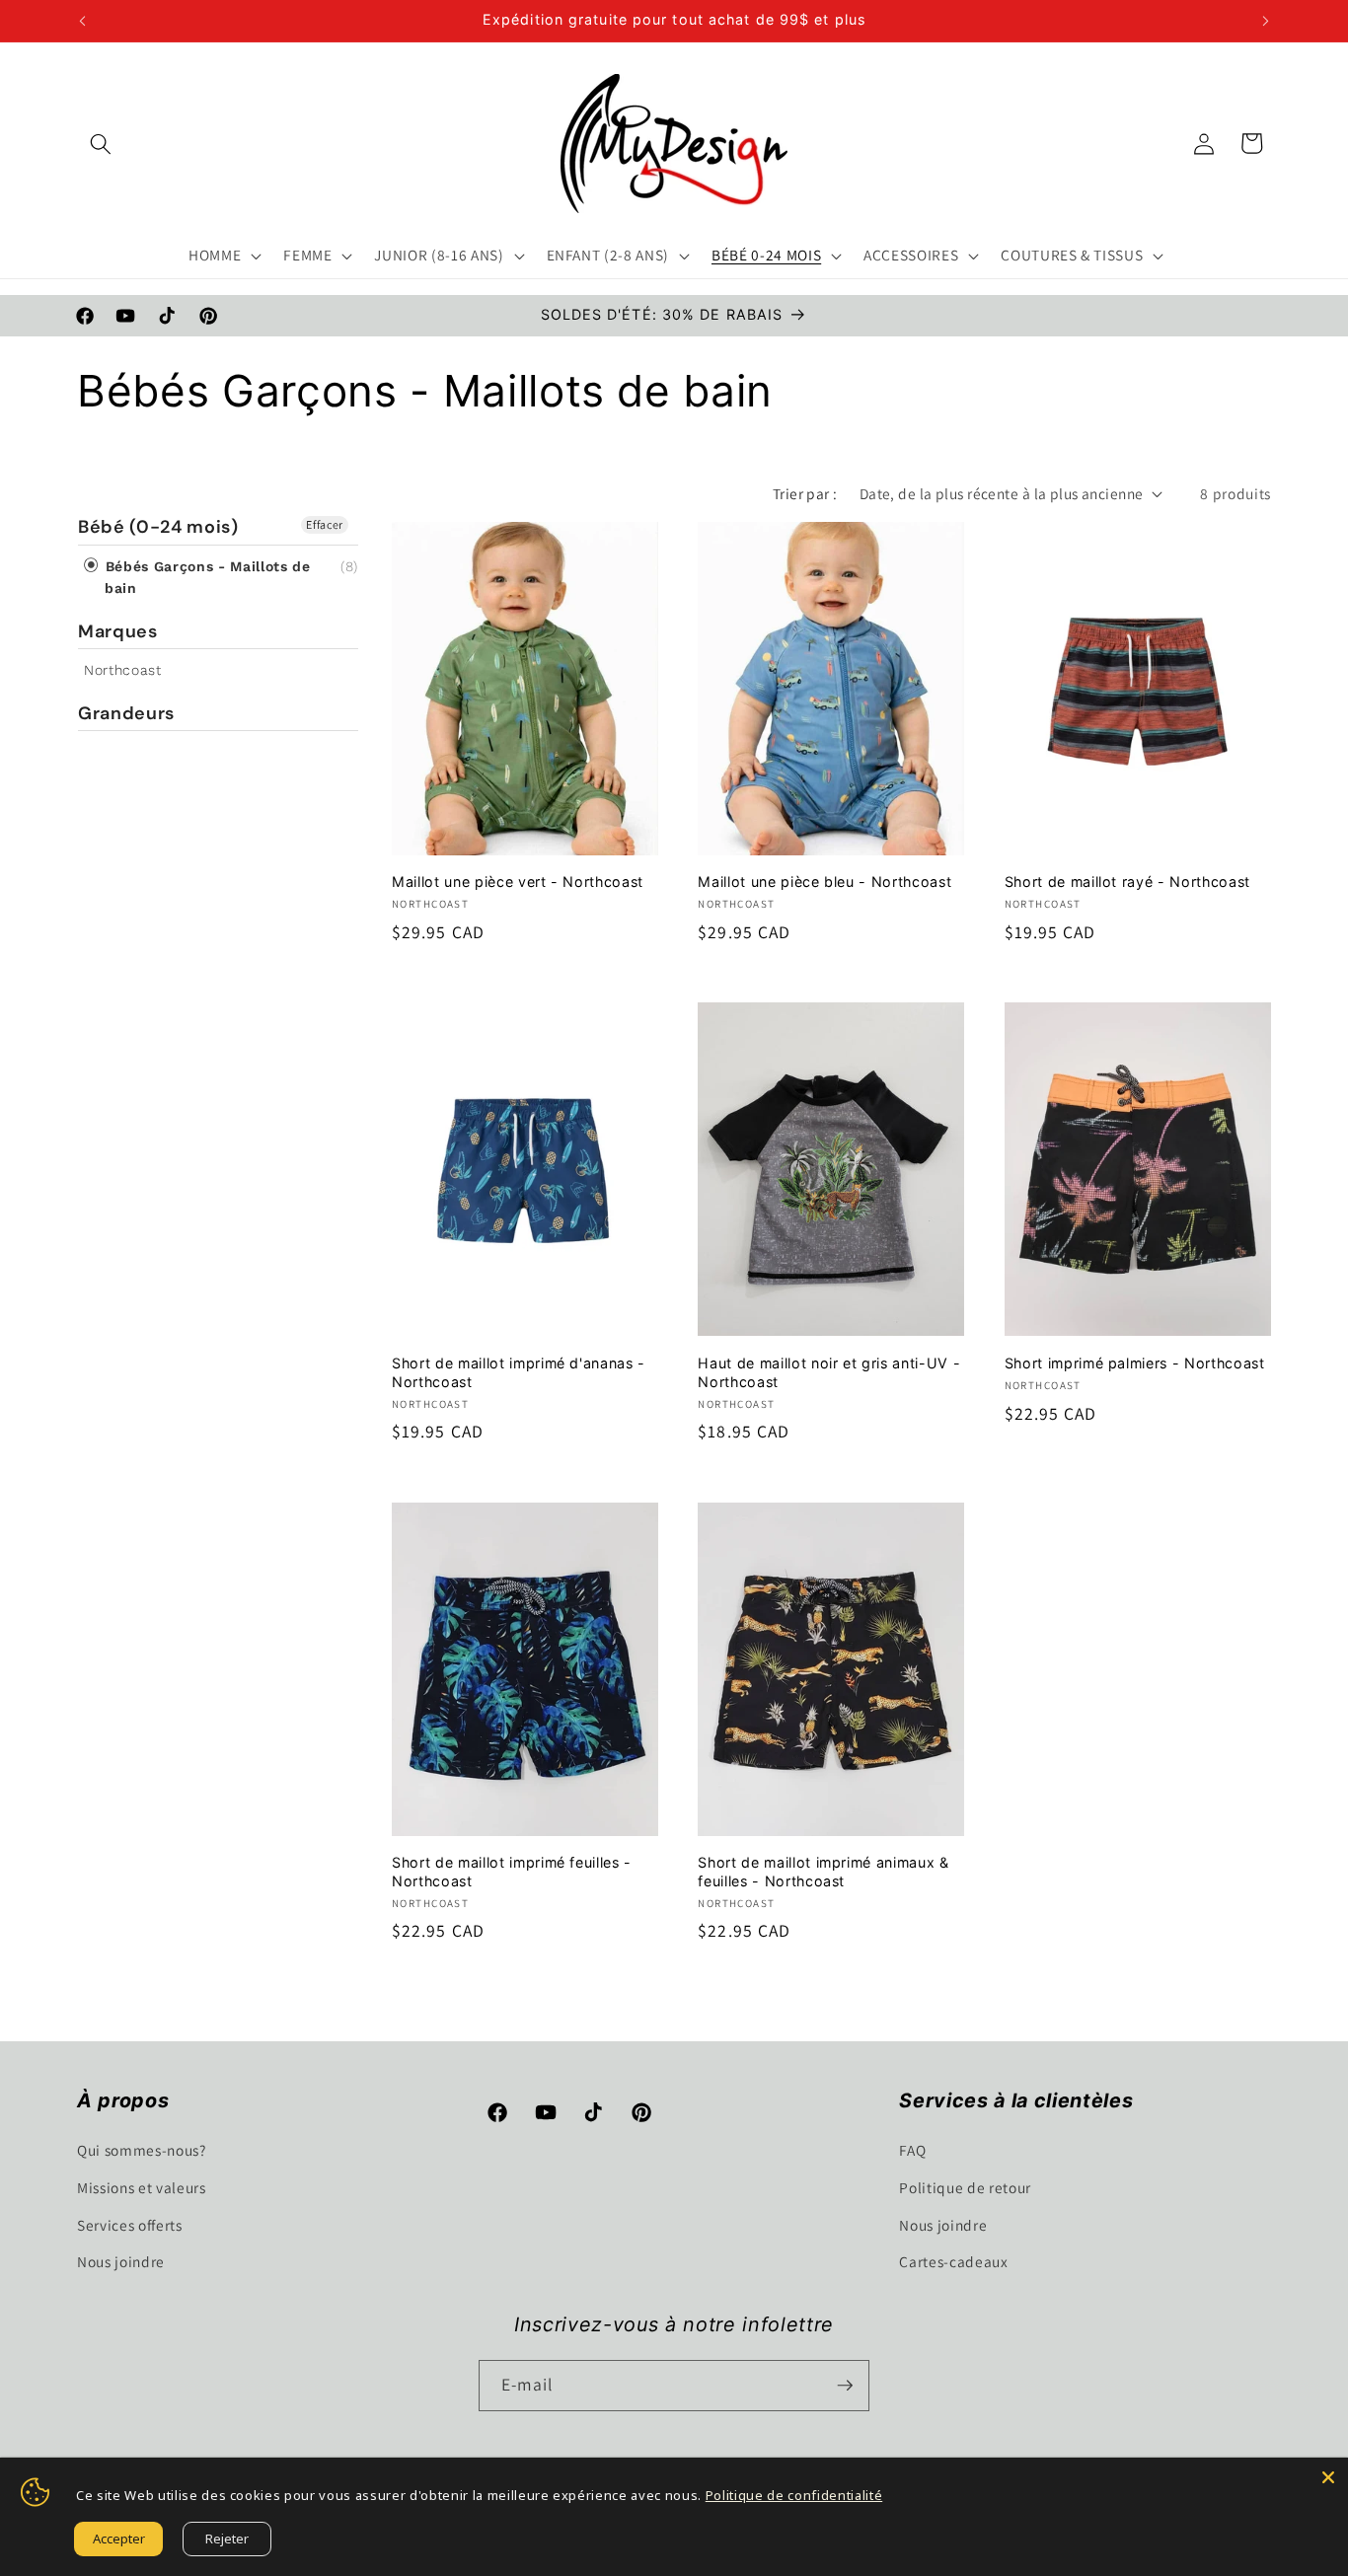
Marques (118, 631)
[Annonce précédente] (83, 21)
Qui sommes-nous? (142, 2150)
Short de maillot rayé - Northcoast (1127, 882)
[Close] (1328, 2477)
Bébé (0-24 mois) (158, 527)
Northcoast (123, 670)
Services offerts (130, 2225)
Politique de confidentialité (794, 2495)
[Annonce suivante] (1266, 21)
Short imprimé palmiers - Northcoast (1135, 1363)
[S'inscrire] (845, 2386)
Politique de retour (965, 2187)
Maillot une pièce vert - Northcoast (518, 882)
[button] (101, 143)
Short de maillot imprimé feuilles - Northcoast (512, 1872)
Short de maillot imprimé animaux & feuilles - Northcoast (823, 1872)
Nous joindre (121, 2261)
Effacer (325, 524)
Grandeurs (126, 713)
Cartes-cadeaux (953, 2261)
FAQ (912, 2150)
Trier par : (805, 493)
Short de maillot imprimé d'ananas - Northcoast (519, 1372)
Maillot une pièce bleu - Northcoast (824, 882)
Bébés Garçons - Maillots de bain (205, 577)
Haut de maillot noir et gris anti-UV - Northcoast (829, 1372)
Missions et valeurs (142, 2187)
